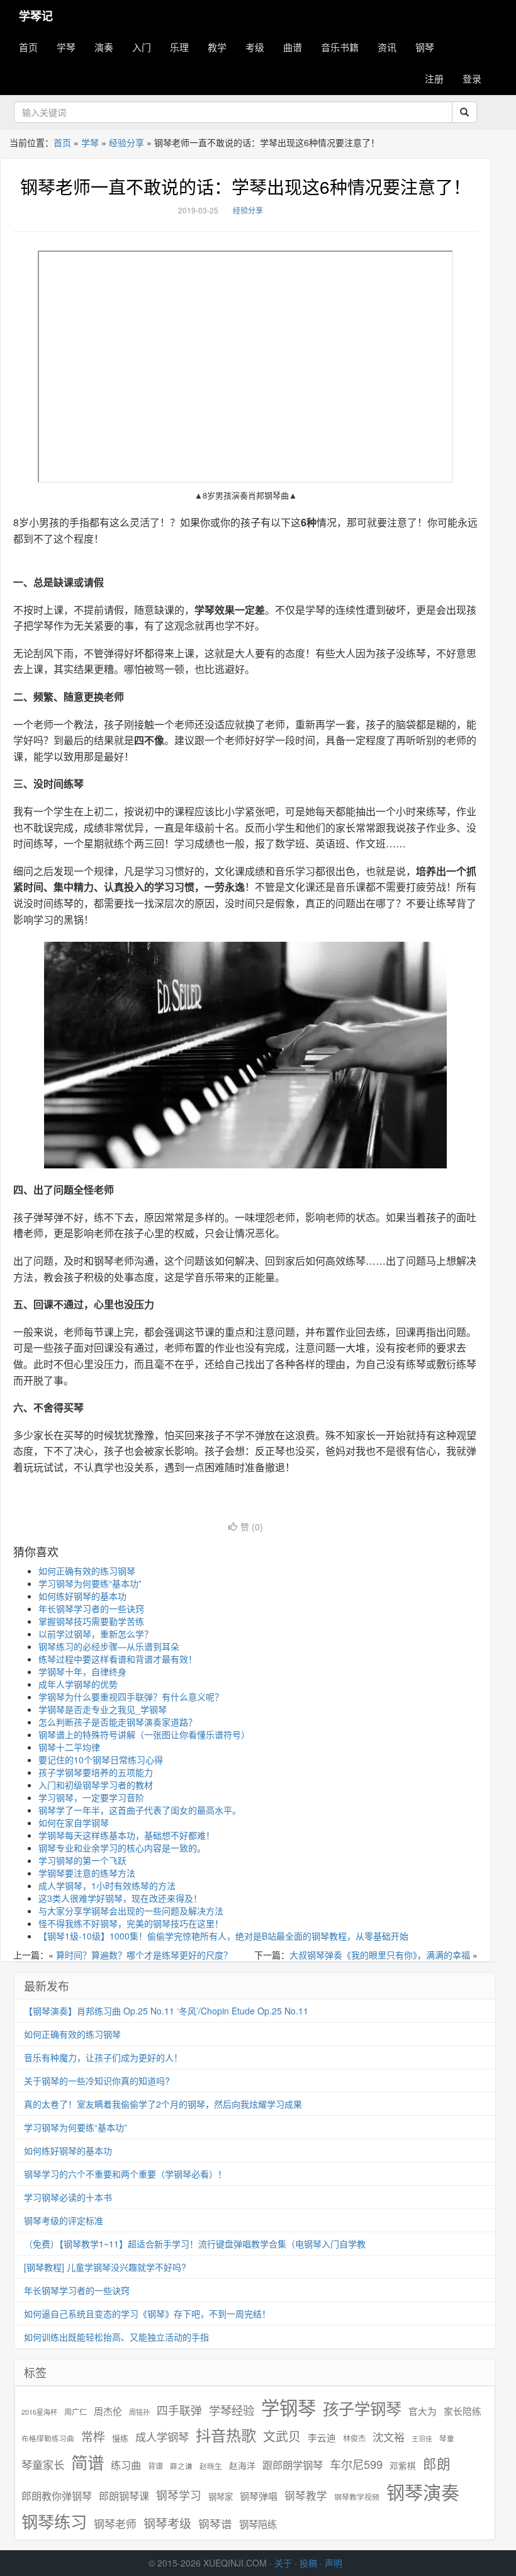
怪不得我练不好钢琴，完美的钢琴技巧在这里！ (131, 1923)
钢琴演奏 (423, 2492)
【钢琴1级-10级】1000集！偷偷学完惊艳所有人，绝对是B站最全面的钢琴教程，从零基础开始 (223, 1936)
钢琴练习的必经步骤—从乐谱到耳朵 (109, 1646)
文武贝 (282, 2436)
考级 (255, 47)
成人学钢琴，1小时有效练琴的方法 (107, 1885)
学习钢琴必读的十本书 (68, 2197)
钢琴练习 (54, 2521)
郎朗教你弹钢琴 (57, 2496)
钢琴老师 (115, 2524)
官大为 (423, 2411)
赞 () (252, 1527)
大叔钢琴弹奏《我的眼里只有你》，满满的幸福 (380, 1955)
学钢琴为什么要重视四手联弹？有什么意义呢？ (131, 1697)
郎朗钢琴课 (124, 2496)
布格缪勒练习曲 (48, 2438)
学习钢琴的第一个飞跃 (82, 1860)
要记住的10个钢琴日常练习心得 (101, 1760)
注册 (434, 78)
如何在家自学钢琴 (74, 1822)
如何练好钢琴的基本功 (82, 1596)
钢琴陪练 (258, 2524)
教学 (217, 47)
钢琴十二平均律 (69, 1747)
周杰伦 (108, 2411)
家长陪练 (463, 2411)
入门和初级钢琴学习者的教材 (96, 1785)
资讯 (387, 47)
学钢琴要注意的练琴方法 (87, 1873)
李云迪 (322, 2438)
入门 (142, 47)
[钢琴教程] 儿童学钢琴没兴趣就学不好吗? (105, 2267)
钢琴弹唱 (259, 2496)
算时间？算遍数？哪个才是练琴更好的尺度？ (144, 1955)
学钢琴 (289, 2407)
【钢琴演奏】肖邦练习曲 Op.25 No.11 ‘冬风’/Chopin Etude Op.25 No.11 (166, 2011)
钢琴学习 (179, 2495)
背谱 (155, 2466)
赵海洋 (242, 2466)
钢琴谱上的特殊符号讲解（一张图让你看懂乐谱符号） (144, 1734)
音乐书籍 (340, 47)
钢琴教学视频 (357, 2496)
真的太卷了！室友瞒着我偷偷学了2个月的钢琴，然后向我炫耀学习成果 (163, 2104)
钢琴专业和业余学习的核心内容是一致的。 (122, 1848)
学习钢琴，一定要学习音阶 (91, 1797)
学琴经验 (232, 2410)
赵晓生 (211, 2466)
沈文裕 (389, 2437)
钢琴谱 (215, 2523)
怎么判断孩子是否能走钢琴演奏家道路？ (118, 1722)
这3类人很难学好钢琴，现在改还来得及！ (120, 1898)
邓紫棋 (403, 2466)
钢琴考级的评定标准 (64, 2220)
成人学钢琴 (162, 2437)
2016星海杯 (39, 2412)
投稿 (308, 2563)
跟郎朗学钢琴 (293, 2465)
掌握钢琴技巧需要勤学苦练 (91, 1621)
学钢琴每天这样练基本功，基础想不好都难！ (126, 1835)
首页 (28, 47)
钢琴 (425, 47)
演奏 (104, 47)
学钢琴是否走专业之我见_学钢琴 (103, 1709)
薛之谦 (181, 2466)
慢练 (120, 2438)
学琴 (66, 47)
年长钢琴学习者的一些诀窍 (91, 1608)
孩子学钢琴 (362, 2408)
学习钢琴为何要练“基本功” (90, 1583)
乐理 (179, 47)
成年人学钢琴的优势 (78, 1684)
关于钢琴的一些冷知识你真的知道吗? (97, 2081)
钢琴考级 (167, 2523)
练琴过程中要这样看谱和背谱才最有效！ (118, 1659)
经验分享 (126, 142)
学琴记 (36, 16)
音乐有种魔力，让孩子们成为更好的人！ (103, 2057)
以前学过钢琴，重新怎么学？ (96, 1634)
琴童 (447, 2438)
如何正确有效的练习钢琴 (87, 1571)
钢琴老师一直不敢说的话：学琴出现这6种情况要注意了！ (245, 186)
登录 (472, 78)
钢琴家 (221, 2496)
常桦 (93, 2436)
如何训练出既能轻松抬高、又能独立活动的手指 (116, 2337)
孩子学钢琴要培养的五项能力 (96, 1772)
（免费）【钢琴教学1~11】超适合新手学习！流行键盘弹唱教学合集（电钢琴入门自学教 (195, 2244)
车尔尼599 (356, 2464)
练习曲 (126, 2465)
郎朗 (437, 2463)
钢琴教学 (306, 2496)
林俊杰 (354, 2438)
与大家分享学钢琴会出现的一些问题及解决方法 (131, 1911)
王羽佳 (422, 2438)
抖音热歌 (226, 2435)
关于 (283, 2563)
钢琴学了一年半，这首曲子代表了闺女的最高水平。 (140, 1810)
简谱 (87, 2462)
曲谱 (293, 47)
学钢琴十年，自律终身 (82, 1671)
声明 (334, 2563)
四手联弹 (179, 2410)
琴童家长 (43, 2465)
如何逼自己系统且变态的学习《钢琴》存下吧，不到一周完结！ (147, 2313)
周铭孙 (139, 2412)
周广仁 (76, 2411)
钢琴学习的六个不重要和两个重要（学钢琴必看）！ (125, 2174)
